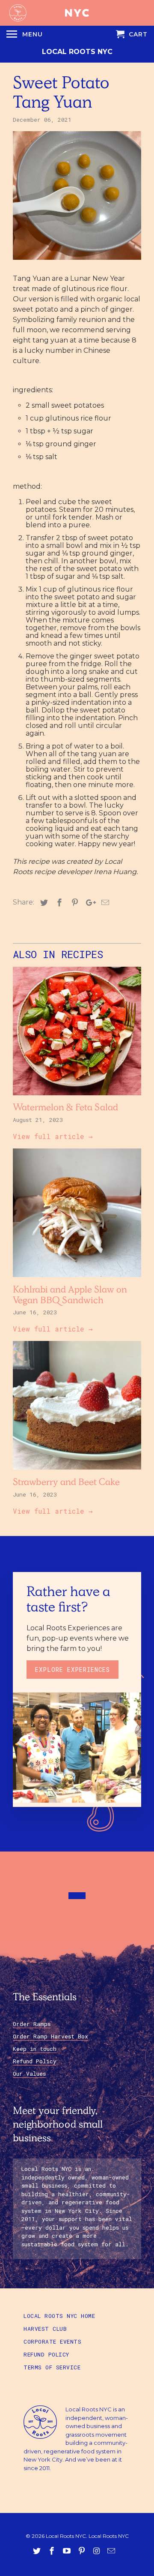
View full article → (53, 1136)
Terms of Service (52, 2367)
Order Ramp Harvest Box (50, 2036)
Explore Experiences (73, 1670)
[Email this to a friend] (104, 903)
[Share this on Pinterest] (74, 903)
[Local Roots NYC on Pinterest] (83, 2551)
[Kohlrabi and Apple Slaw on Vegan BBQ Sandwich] (77, 1279)
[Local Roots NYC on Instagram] (97, 2551)
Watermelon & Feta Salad (65, 1109)
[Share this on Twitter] (43, 903)
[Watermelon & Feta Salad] (77, 1097)
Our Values (29, 2074)
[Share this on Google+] (89, 903)
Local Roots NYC (77, 52)
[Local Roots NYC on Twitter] (38, 2551)
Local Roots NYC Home (59, 2316)
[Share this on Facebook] (58, 903)
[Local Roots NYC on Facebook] (53, 2551)
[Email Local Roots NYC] (112, 2551)
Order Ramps (32, 2024)
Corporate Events (52, 2342)
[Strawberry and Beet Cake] (77, 1471)
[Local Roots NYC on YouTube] (68, 2551)
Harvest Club (45, 2329)
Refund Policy (35, 2061)
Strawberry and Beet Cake (66, 1483)
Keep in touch (35, 2049)
